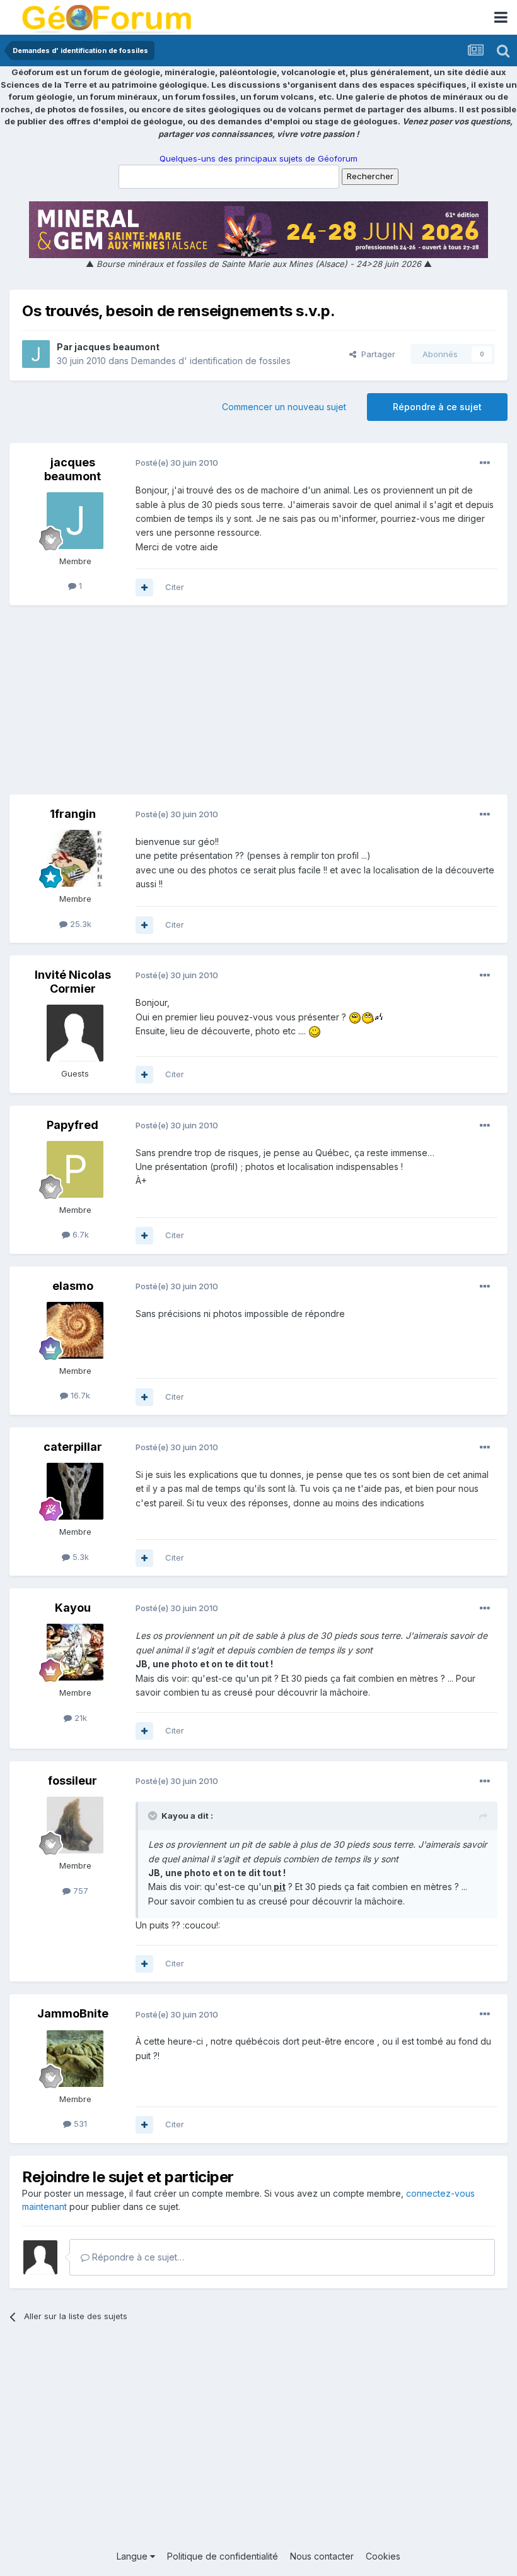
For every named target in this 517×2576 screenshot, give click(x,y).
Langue (133, 2556)
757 (79, 1891)
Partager (376, 354)
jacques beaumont (117, 347)
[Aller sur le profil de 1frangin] (75, 858)
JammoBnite (73, 2013)
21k (79, 1718)
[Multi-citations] (144, 588)
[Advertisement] (258, 706)
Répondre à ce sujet (437, 407)
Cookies (383, 2556)
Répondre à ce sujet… (137, 2257)
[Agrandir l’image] (355, 1017)
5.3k (79, 1557)
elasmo (73, 1286)
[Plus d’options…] (485, 463)
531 (79, 2124)
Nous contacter (322, 2556)
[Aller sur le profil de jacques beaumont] (36, 354)
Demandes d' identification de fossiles (211, 361)
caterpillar (73, 1447)
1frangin (73, 814)
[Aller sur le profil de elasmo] (75, 1330)
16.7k (79, 1395)
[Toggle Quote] (154, 1816)
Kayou (73, 1608)
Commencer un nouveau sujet (284, 407)
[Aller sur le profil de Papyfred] (75, 1169)
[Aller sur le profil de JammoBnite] (75, 2059)
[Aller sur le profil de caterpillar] (75, 1491)
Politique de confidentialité (223, 2556)
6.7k (79, 1234)
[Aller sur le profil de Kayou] (75, 1652)
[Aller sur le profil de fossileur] (75, 1825)
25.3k (79, 924)
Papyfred (73, 1125)
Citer (175, 587)
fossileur (73, 1781)
